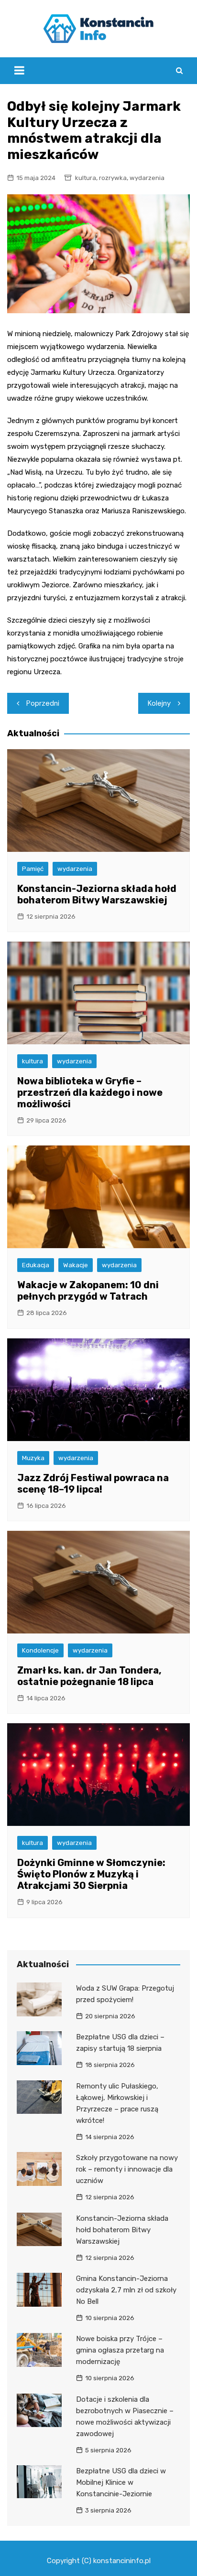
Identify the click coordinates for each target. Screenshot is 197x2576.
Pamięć (33, 869)
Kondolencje (40, 1650)
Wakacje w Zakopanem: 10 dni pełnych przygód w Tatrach (88, 1291)
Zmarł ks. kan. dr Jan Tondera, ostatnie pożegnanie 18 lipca (89, 1676)
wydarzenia (147, 178)
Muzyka (33, 1458)
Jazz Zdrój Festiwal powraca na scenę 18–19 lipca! (93, 1484)
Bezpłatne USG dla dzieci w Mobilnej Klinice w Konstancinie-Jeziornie (121, 2482)
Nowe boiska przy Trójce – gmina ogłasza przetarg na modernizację (120, 2350)
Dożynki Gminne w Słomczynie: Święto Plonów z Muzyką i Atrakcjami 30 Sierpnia (91, 1874)
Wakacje (76, 1265)
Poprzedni (43, 703)
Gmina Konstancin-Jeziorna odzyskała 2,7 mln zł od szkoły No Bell (126, 2290)
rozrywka (113, 178)
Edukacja (36, 1265)
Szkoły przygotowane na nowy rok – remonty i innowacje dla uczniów (127, 2169)
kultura (86, 178)
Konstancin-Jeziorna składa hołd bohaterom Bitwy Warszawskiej (97, 894)
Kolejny (159, 703)
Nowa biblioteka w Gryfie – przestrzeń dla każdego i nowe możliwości (90, 1092)
